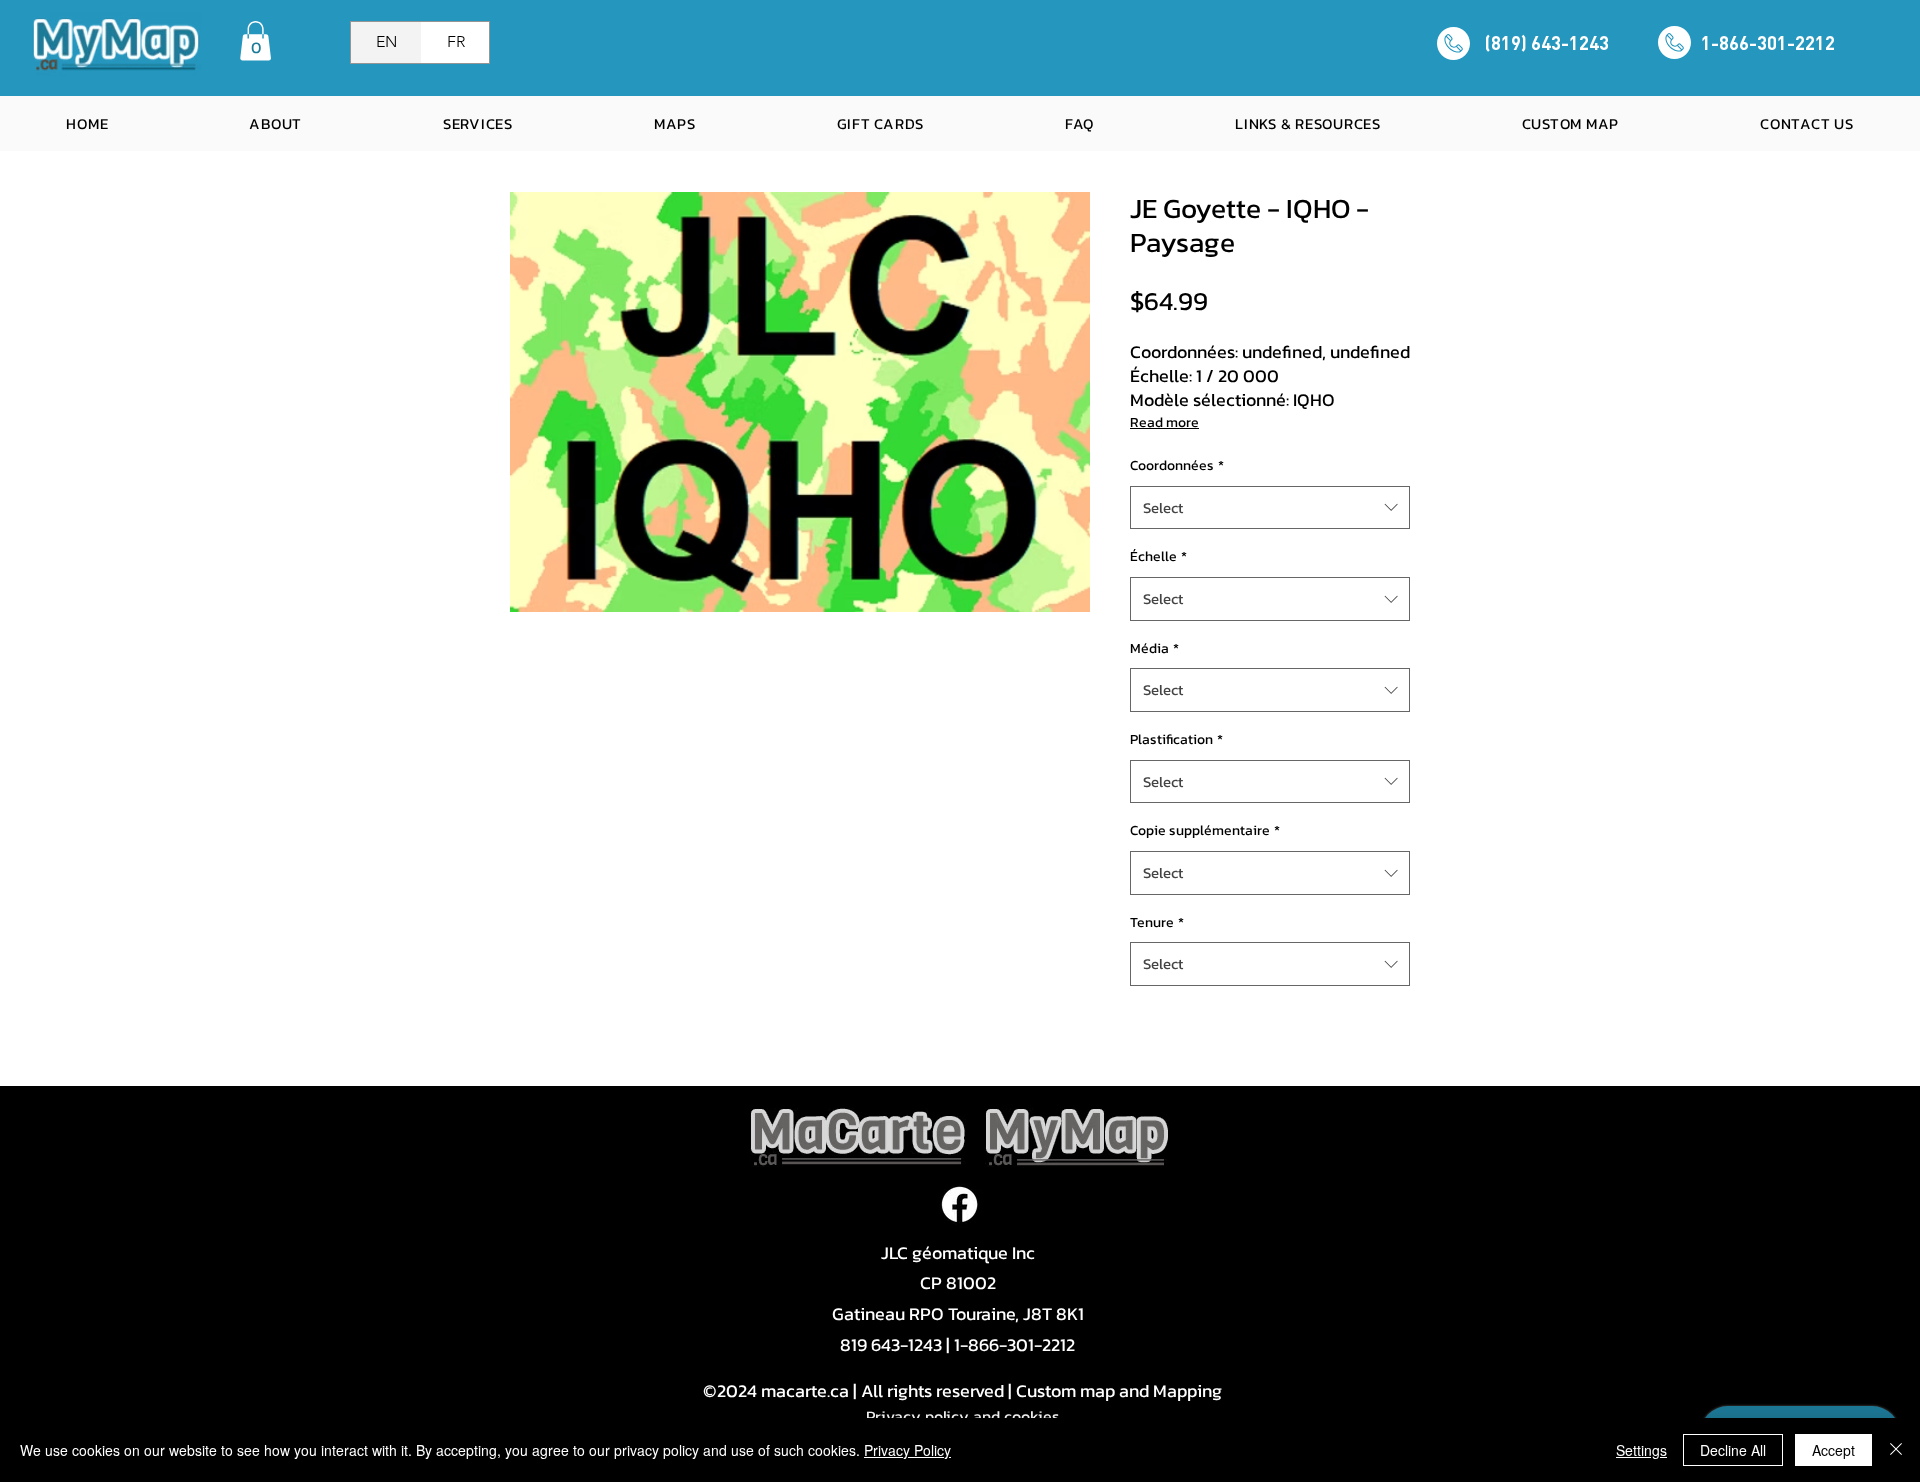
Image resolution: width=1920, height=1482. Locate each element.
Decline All (1733, 1450)
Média (1154, 648)
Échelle (1158, 556)
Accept (1833, 1450)
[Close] (1896, 1450)
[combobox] (1270, 508)
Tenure (1157, 922)
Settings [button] (1641, 1450)
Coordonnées (1177, 465)
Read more (1164, 422)
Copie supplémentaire (1205, 830)
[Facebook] (959, 1204)
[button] (255, 40)
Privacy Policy (907, 1450)
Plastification (1176, 739)
